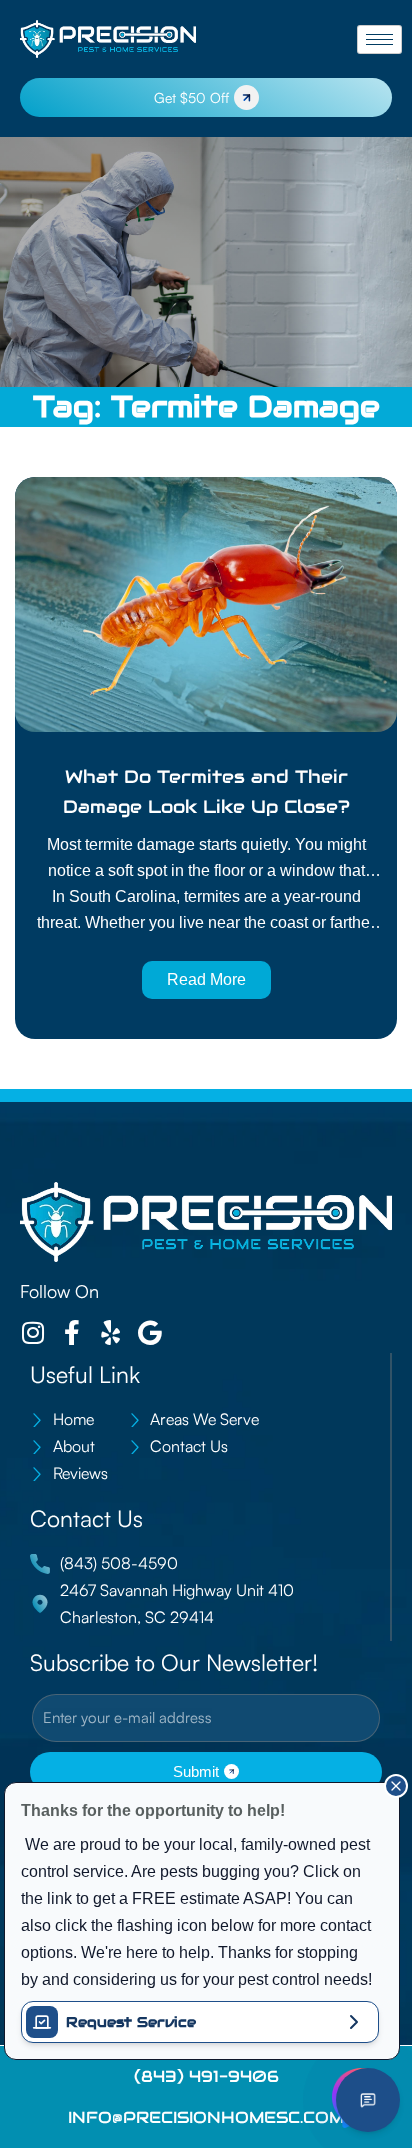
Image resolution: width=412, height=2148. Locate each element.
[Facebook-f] (71, 1332)
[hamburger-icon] (379, 39)
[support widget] (368, 2100)
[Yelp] (110, 1332)
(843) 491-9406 (206, 2076)
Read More (206, 979)
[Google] (149, 1332)
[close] (396, 1786)
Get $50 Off (191, 97)
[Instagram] (32, 1332)
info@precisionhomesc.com (206, 2117)
